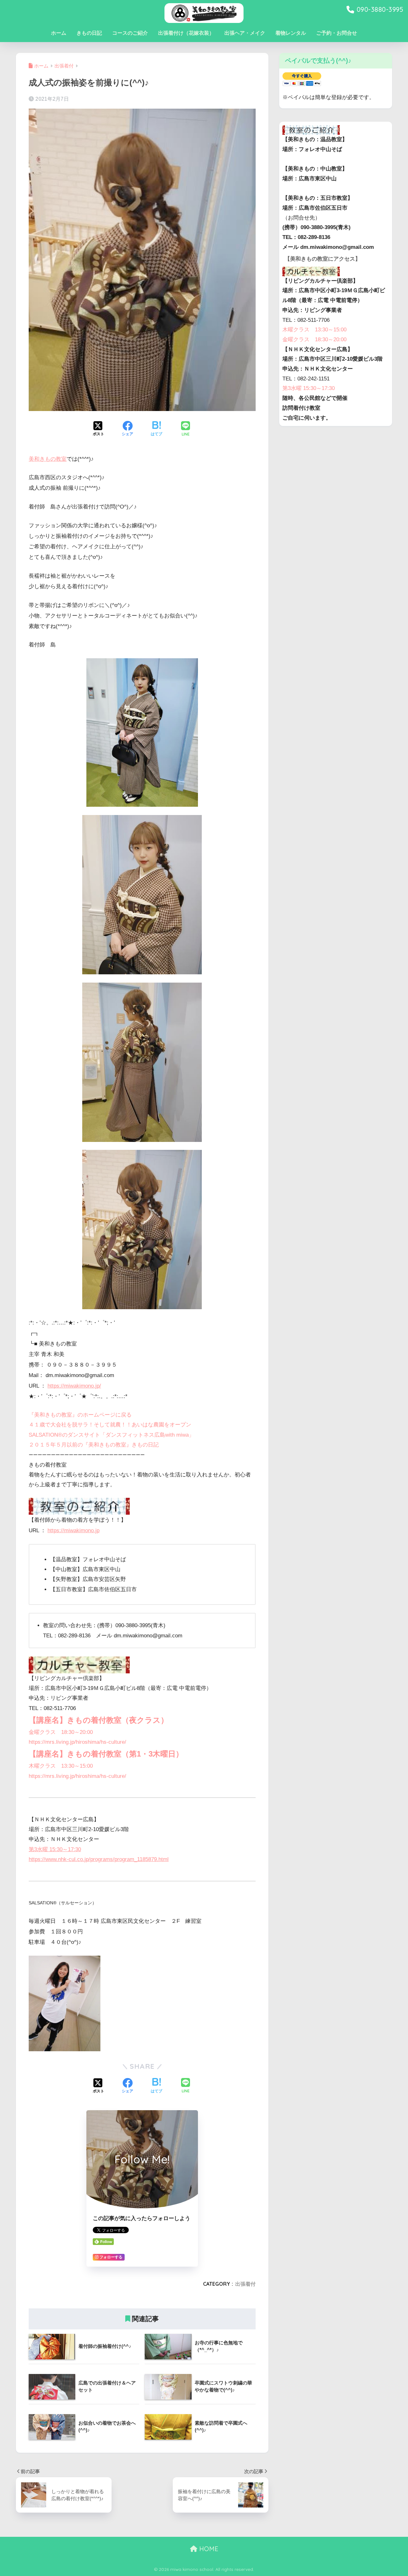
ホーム (59, 33)
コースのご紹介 (130, 33)
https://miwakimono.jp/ (74, 1386)
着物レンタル (291, 33)
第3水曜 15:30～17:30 (55, 1849)
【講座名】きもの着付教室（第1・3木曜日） (106, 1754)
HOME (208, 2549)
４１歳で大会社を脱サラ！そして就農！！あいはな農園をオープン (110, 1425)
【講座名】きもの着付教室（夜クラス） (98, 1720)
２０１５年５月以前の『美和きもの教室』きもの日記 (94, 1445)
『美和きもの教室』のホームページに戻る (80, 1415)
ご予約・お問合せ (337, 33)
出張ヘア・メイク (245, 33)
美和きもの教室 (48, 459)
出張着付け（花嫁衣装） (186, 33)
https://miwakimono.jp (73, 1530)
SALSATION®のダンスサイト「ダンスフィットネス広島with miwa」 (111, 1435)
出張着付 (245, 2284)
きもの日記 (89, 33)
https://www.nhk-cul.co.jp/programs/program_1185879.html (99, 1859)
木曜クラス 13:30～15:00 (61, 1766)
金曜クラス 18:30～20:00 (61, 1732)
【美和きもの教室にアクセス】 (323, 259)
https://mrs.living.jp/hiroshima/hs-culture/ (77, 1742)
